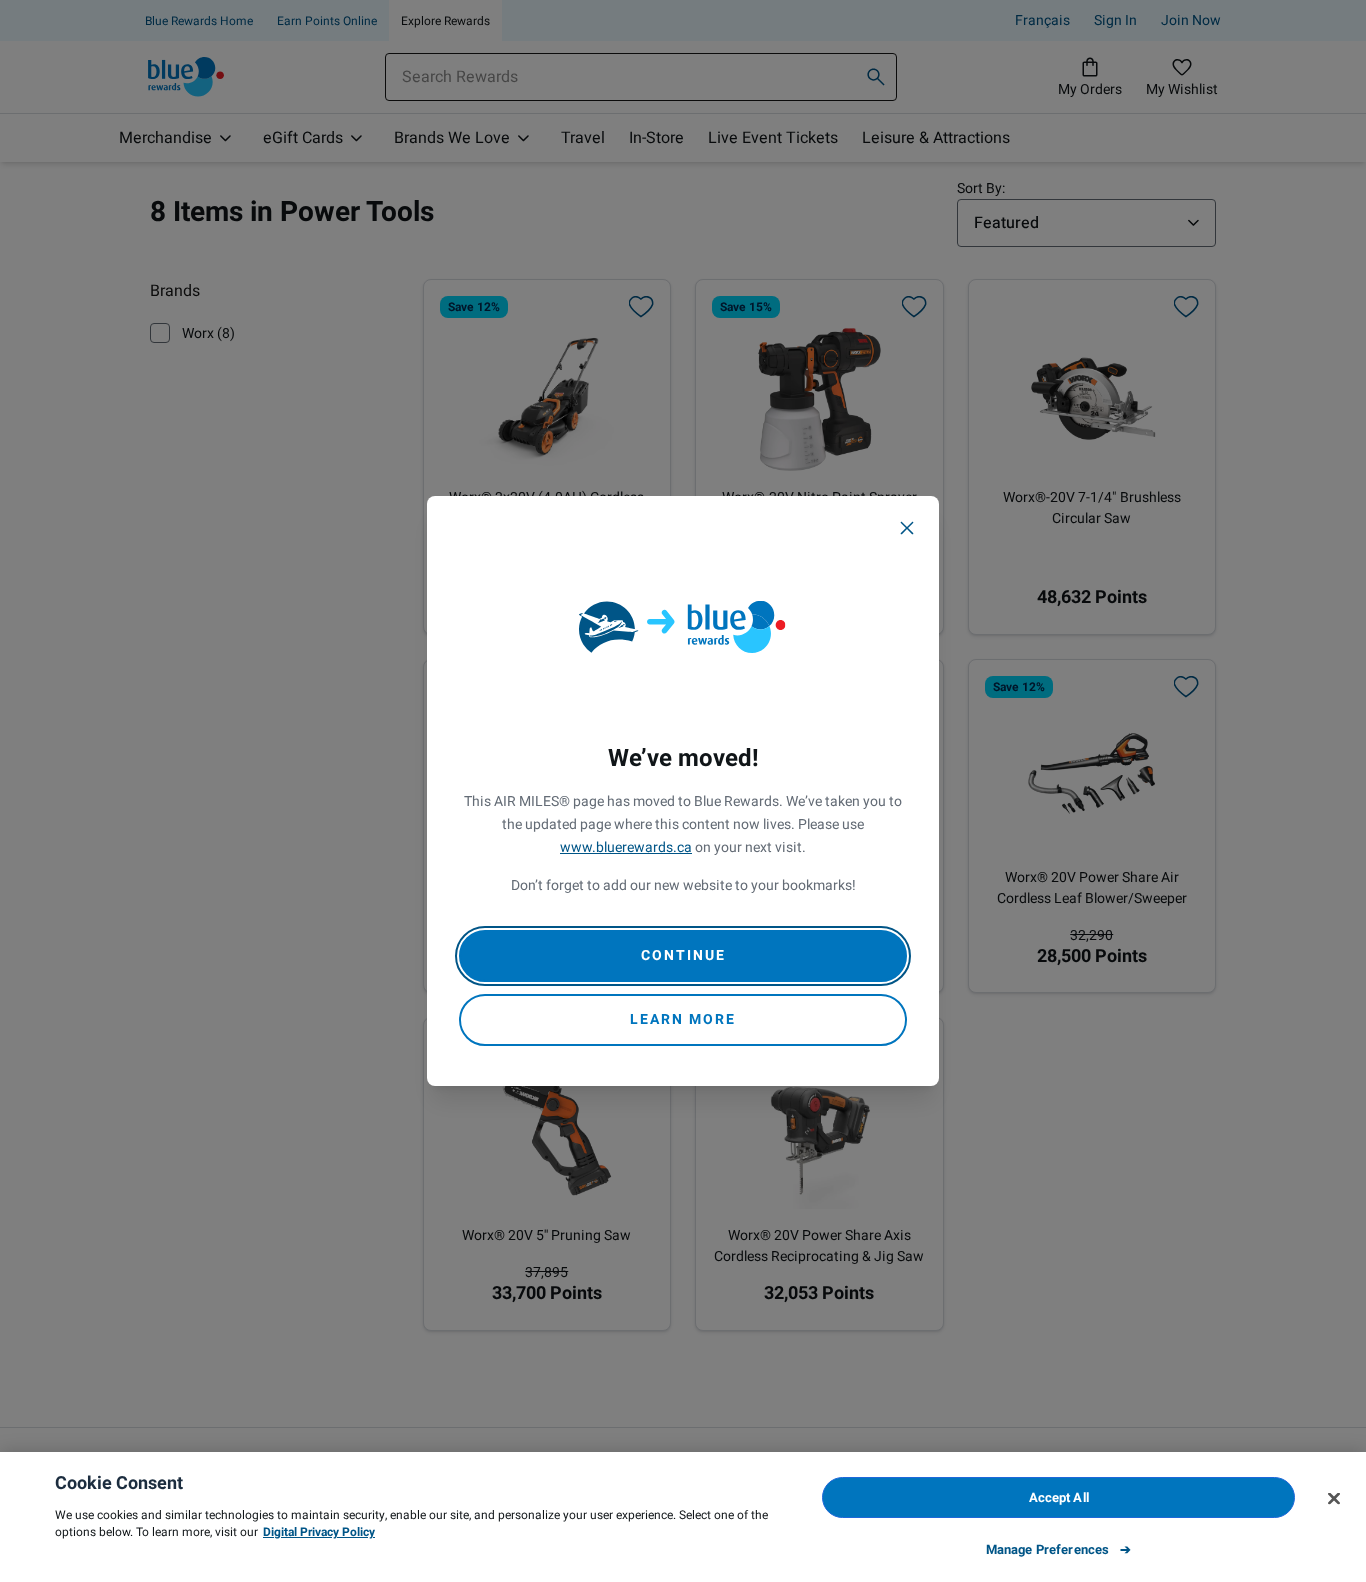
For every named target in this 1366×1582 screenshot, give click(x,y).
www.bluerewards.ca (626, 847)
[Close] (907, 528)
